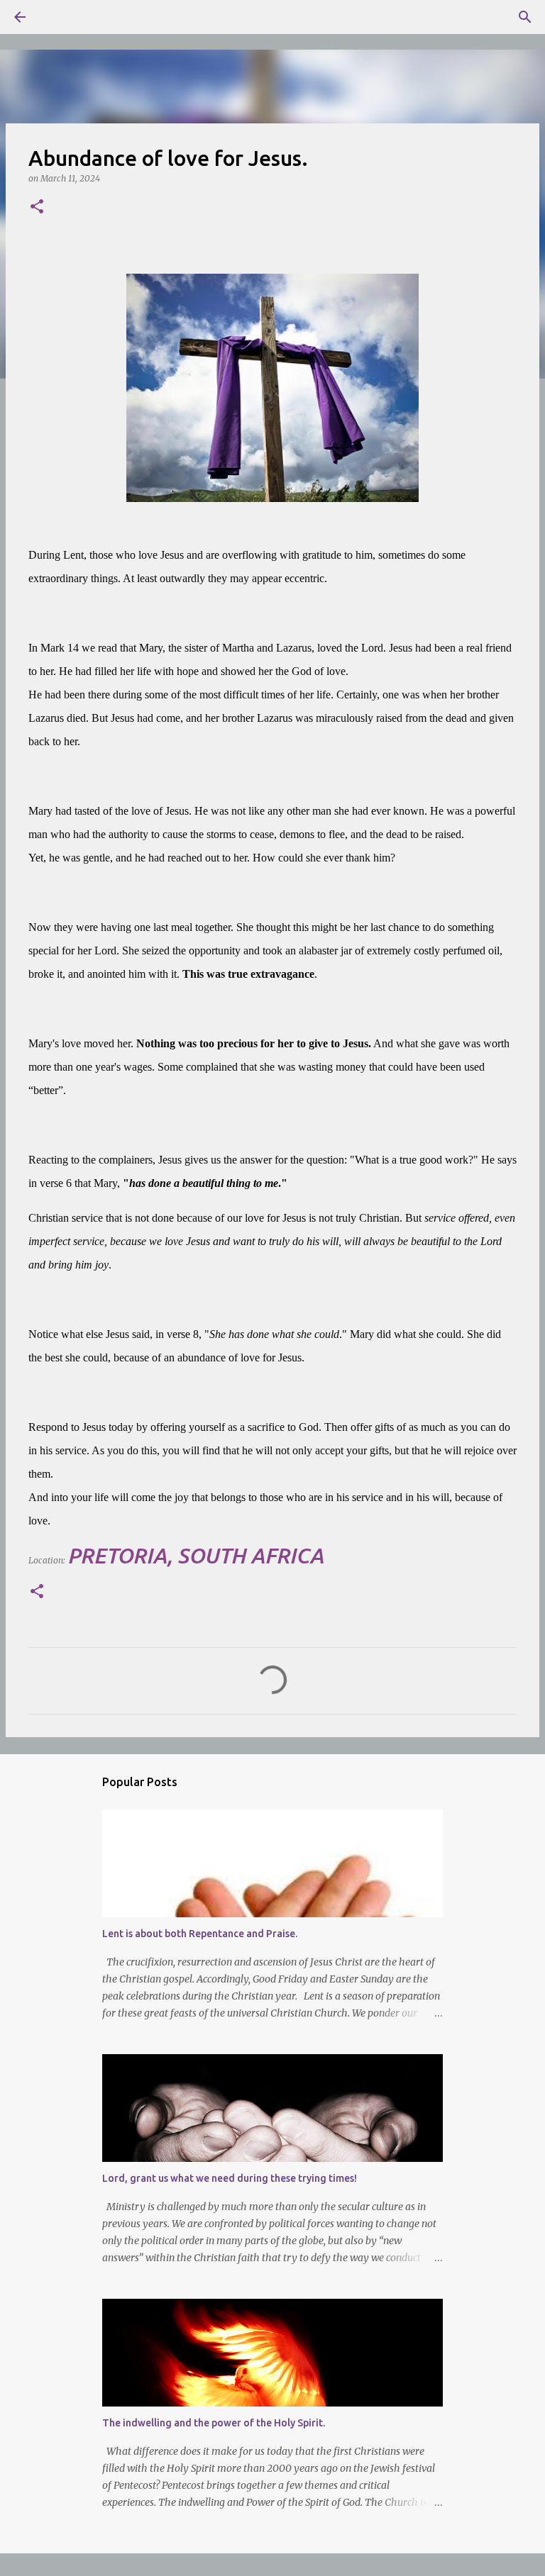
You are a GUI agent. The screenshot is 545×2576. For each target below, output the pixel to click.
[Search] (60, 17)
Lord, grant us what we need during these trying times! (230, 2178)
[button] (37, 207)
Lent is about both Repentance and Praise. (200, 1934)
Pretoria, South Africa (196, 1556)
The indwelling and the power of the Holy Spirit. (214, 2423)
